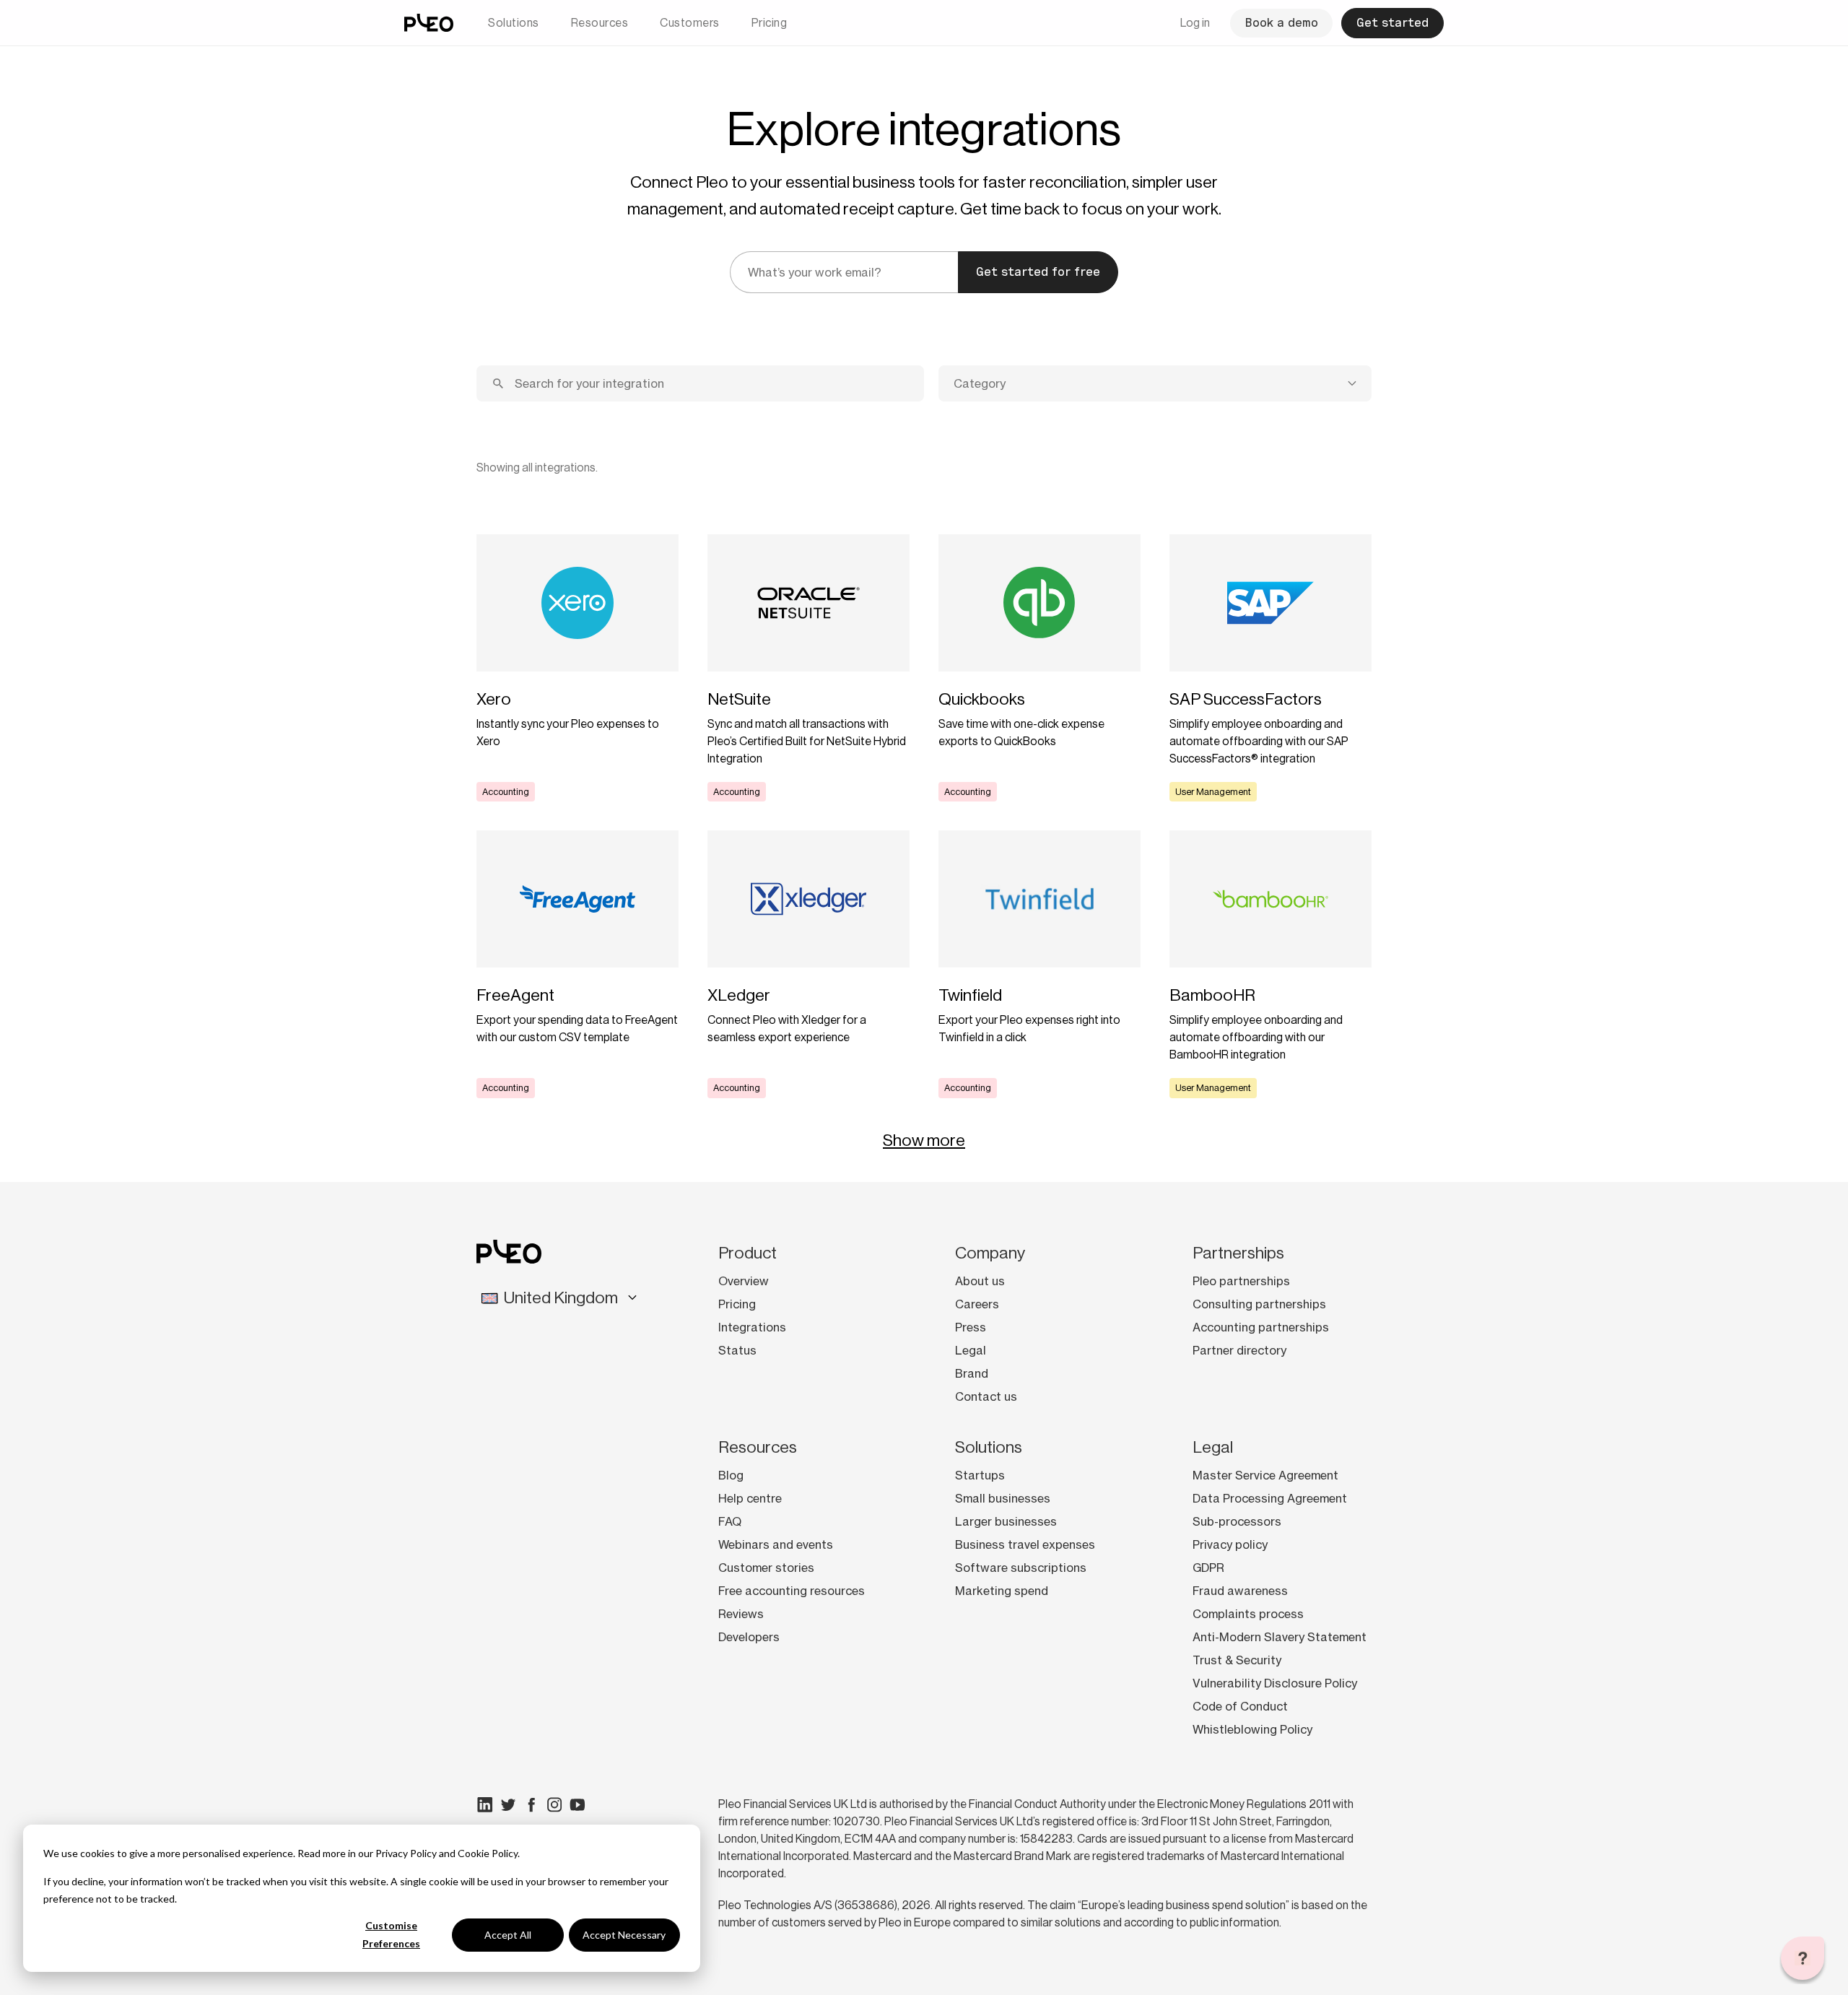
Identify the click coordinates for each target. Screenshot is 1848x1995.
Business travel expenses (1025, 1544)
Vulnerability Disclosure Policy (1275, 1683)
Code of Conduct (1240, 1706)
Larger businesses (1006, 1521)
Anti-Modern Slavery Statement (1280, 1637)
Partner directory (1239, 1350)
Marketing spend (1002, 1591)
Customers (690, 23)
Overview (744, 1281)
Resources (600, 23)
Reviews (741, 1614)
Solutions (514, 23)
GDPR (1208, 1568)
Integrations (752, 1327)
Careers (977, 1304)
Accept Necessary (624, 1935)
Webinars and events (776, 1544)
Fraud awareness (1240, 1591)
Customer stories (766, 1568)
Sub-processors (1237, 1521)
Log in (1195, 23)
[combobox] (1155, 383)
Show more (924, 1140)
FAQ (730, 1521)
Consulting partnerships (1259, 1304)
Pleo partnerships (1241, 1281)
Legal (971, 1350)
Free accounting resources (792, 1591)
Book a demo (1281, 23)
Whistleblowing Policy (1252, 1729)
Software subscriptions (1021, 1568)
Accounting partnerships (1261, 1327)
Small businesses (1003, 1498)
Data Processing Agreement (1270, 1498)
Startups (980, 1475)
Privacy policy (1230, 1544)
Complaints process (1248, 1614)
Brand (972, 1373)
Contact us (986, 1396)
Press (971, 1327)
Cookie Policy (488, 1853)
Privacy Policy (406, 1853)
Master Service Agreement (1265, 1475)
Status (737, 1350)
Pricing (770, 23)
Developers (749, 1637)
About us (980, 1281)
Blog (731, 1475)
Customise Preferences (391, 1934)
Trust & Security (1237, 1660)
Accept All (508, 1935)
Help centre (750, 1498)
